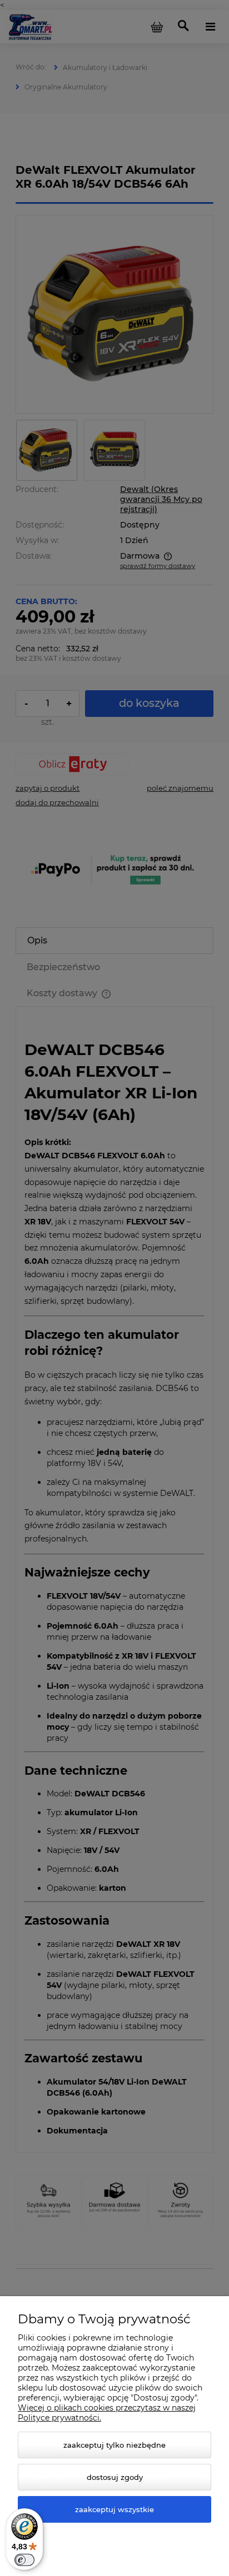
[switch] (24, 2560)
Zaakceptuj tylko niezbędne (114, 2445)
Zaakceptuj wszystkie (114, 2509)
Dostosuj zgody (115, 2477)
